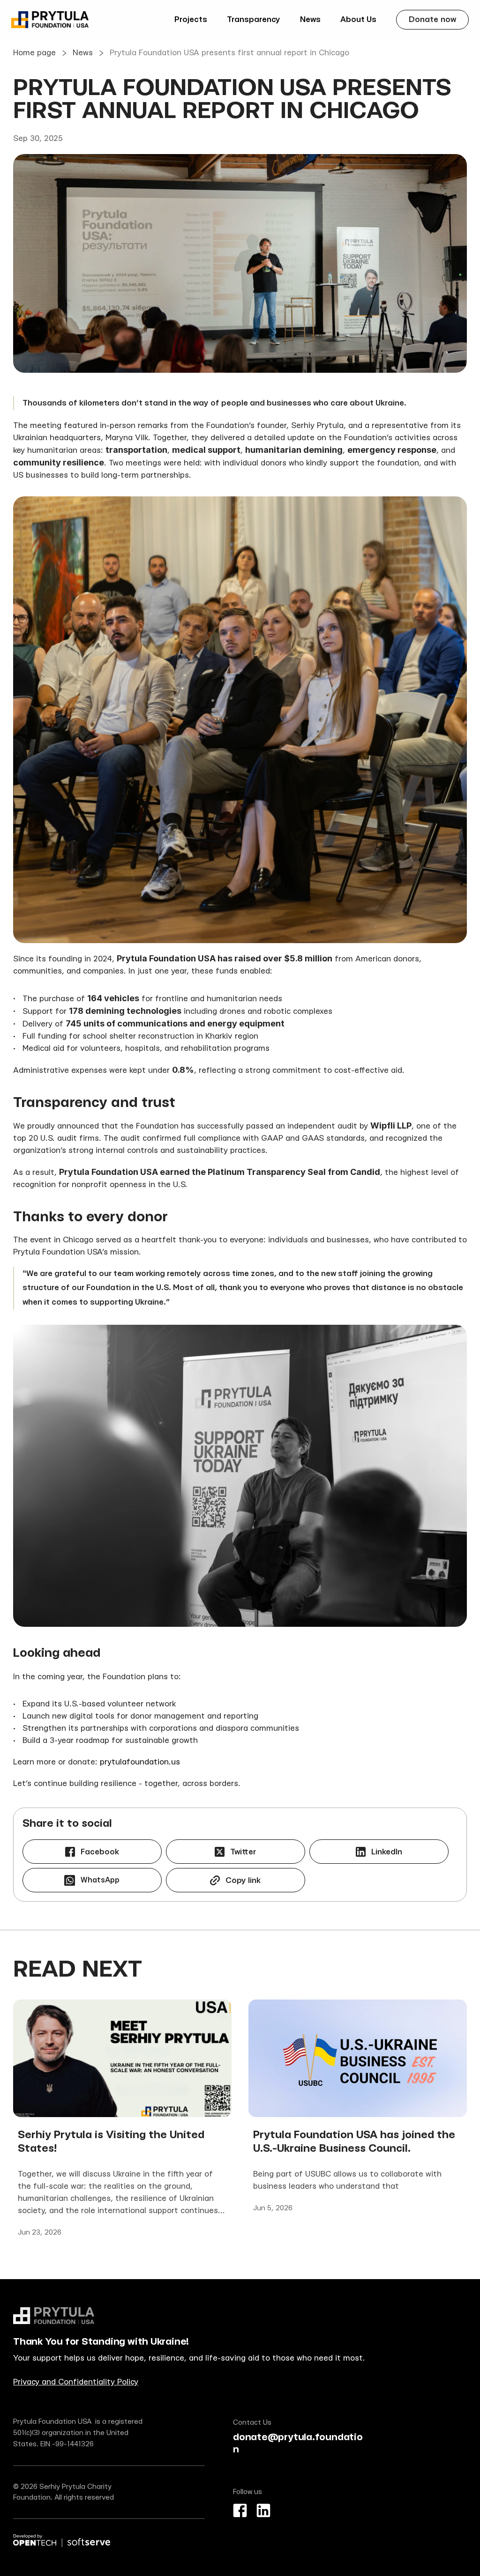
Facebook (100, 1852)
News (310, 19)
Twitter (243, 1852)
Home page (34, 53)
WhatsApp (100, 1880)
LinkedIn (387, 1852)
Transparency (254, 19)
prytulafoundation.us (140, 1762)
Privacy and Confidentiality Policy (76, 2382)
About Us (358, 19)
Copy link (243, 1880)
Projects (191, 19)
